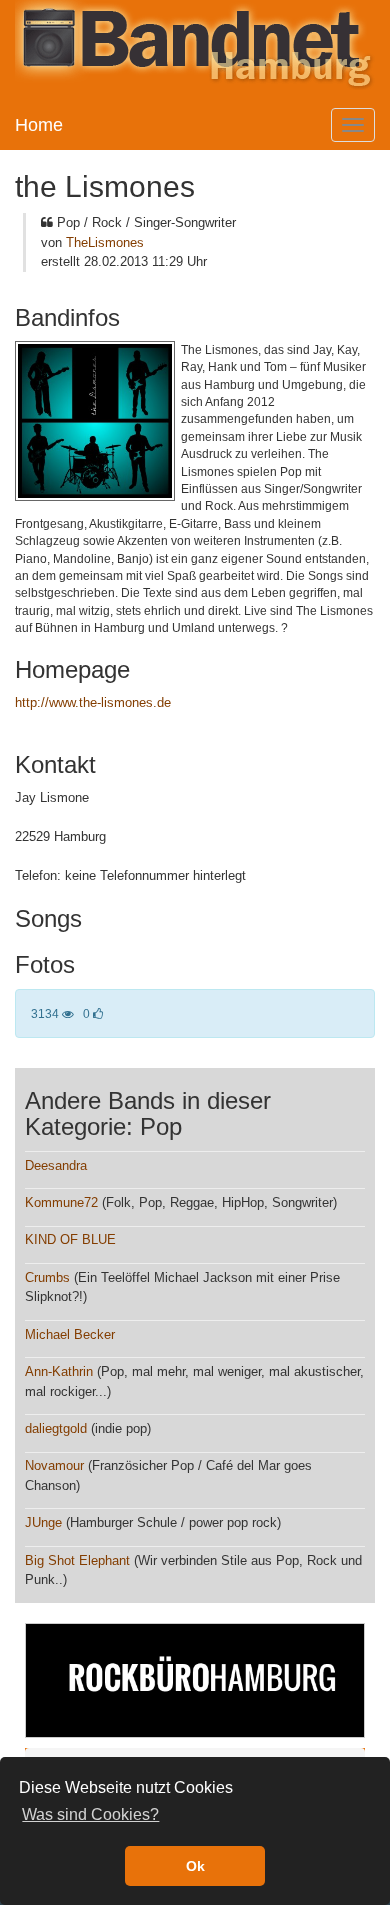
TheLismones (105, 242)
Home (39, 125)
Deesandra (56, 1165)
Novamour (54, 1465)
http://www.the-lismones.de (93, 702)
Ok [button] (195, 1866)
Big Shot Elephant (77, 1560)
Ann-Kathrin (59, 1371)
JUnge (43, 1522)
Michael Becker (70, 1334)
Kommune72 (61, 1202)
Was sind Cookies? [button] (90, 1814)
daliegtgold (56, 1428)
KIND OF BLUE (70, 1239)
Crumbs (47, 1277)
